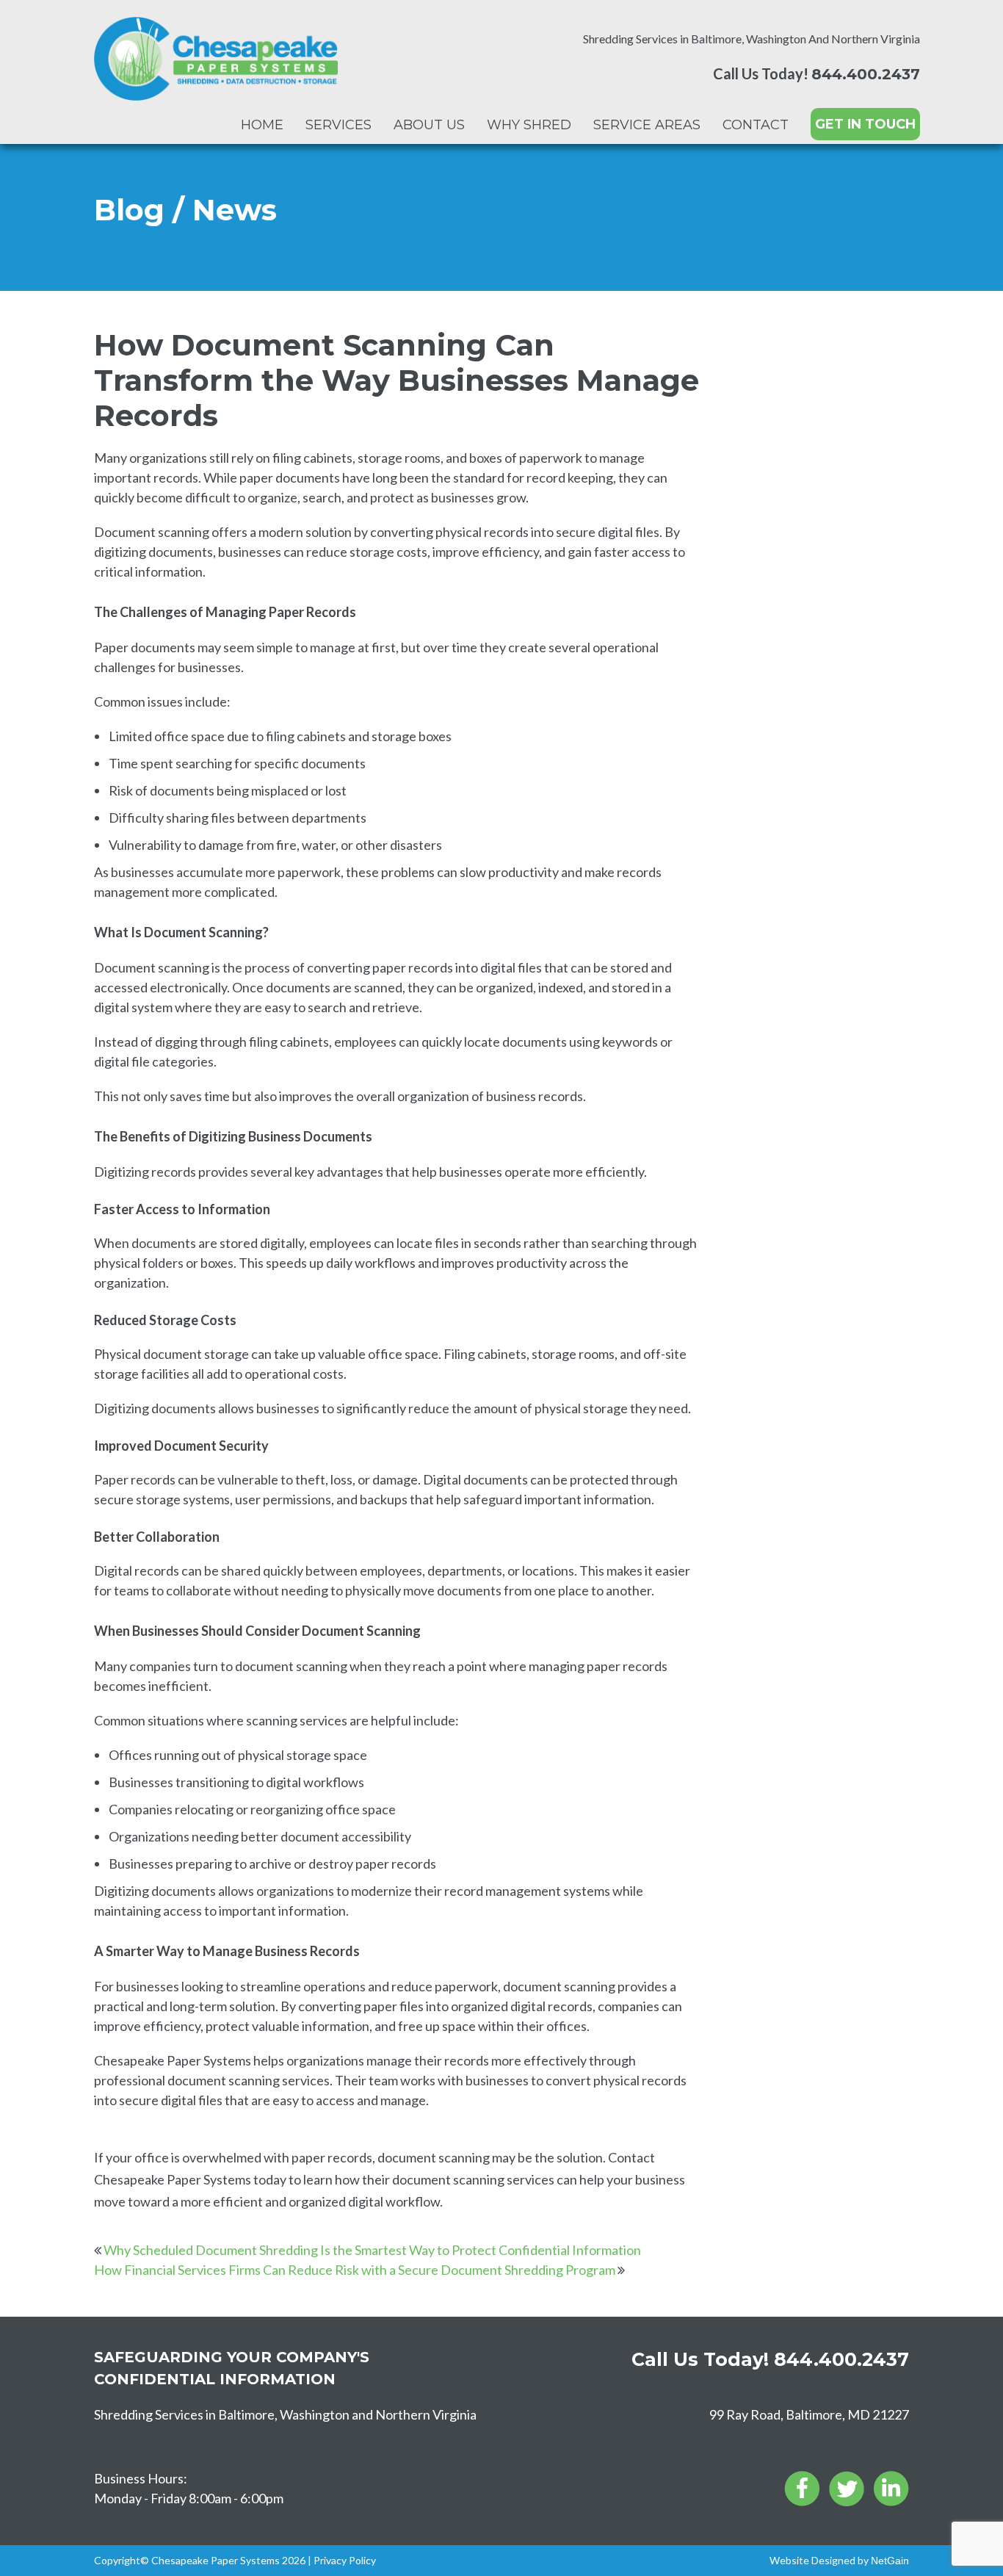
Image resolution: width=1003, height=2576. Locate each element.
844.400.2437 (866, 74)
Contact (756, 125)
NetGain (890, 2561)
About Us (429, 125)
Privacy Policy (345, 2560)
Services (338, 125)
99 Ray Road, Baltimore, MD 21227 (809, 2414)
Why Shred (529, 125)
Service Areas (647, 125)
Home (262, 125)
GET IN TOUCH (865, 124)
